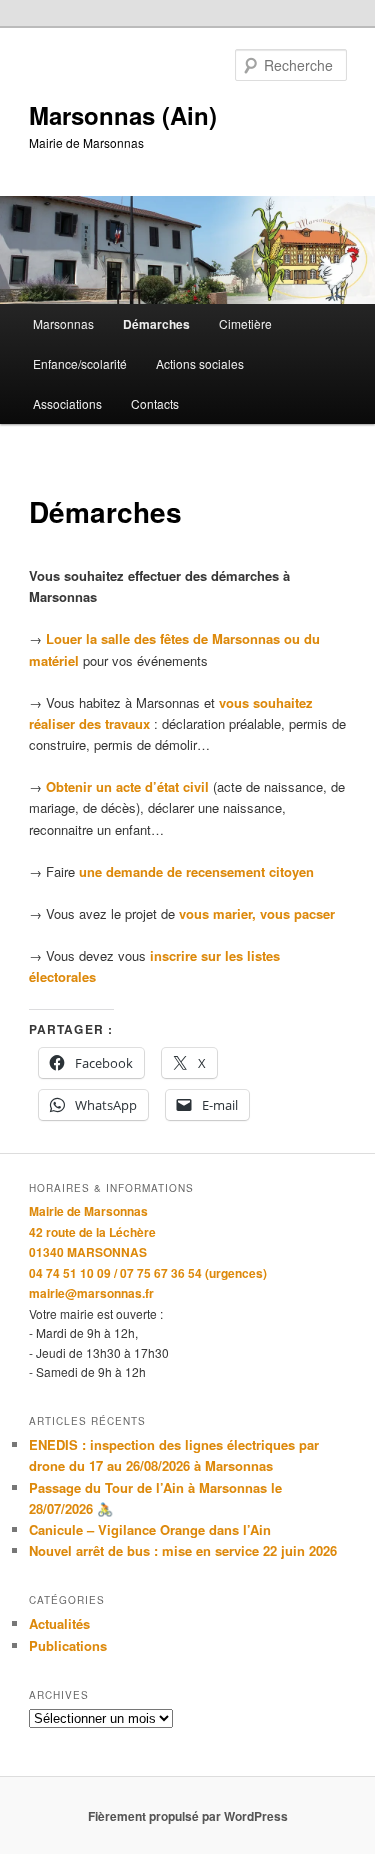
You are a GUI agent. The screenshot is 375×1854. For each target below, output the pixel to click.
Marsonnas (63, 323)
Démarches (156, 324)
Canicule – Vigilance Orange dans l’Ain (150, 1529)
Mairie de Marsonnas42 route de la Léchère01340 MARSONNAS (92, 1231)
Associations (67, 403)
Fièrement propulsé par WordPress (188, 1816)
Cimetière (245, 323)
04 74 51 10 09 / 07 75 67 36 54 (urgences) (148, 1273)
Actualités (59, 1623)
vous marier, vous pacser (257, 913)
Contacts (155, 403)
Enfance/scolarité (80, 363)
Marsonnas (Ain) (123, 115)
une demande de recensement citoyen (196, 871)
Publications (68, 1645)
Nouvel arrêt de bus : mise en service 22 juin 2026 (183, 1550)
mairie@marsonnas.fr (91, 1293)
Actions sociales (200, 363)
